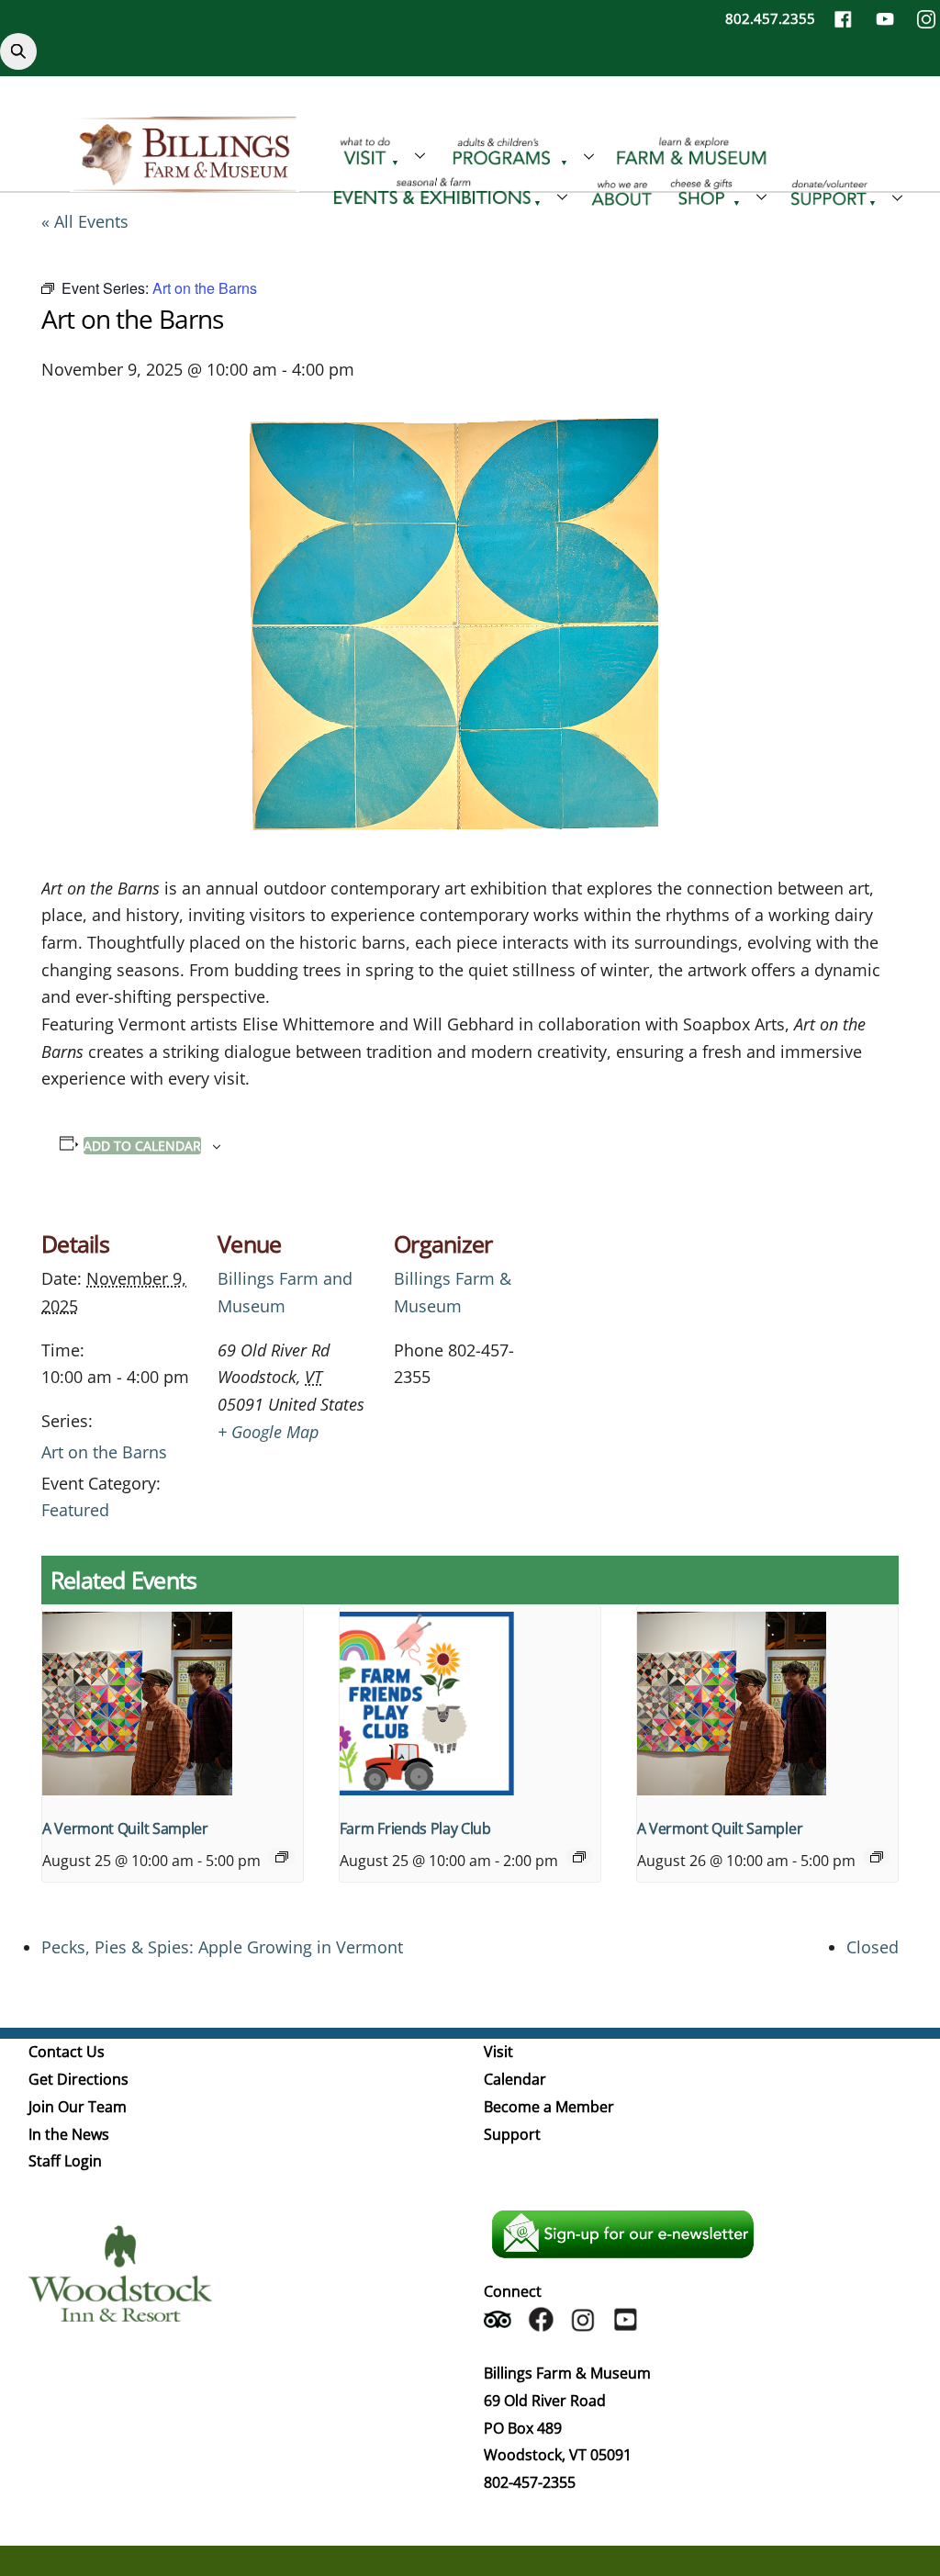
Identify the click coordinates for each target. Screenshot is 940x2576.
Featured (75, 1510)
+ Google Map (268, 1432)
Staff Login (65, 2161)
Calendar (515, 2079)
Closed (873, 1947)
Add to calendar (142, 1146)
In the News (69, 2134)
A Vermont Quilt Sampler (125, 1828)
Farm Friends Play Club (415, 1828)
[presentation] (173, 1704)
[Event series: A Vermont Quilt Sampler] (282, 1857)
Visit (498, 2052)
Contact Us (67, 2052)
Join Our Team (78, 2107)
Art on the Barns (104, 1452)
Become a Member (549, 2107)
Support (512, 2134)
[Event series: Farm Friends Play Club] (579, 1857)
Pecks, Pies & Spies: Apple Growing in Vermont (222, 1947)
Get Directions (78, 2079)
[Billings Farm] (185, 181)
